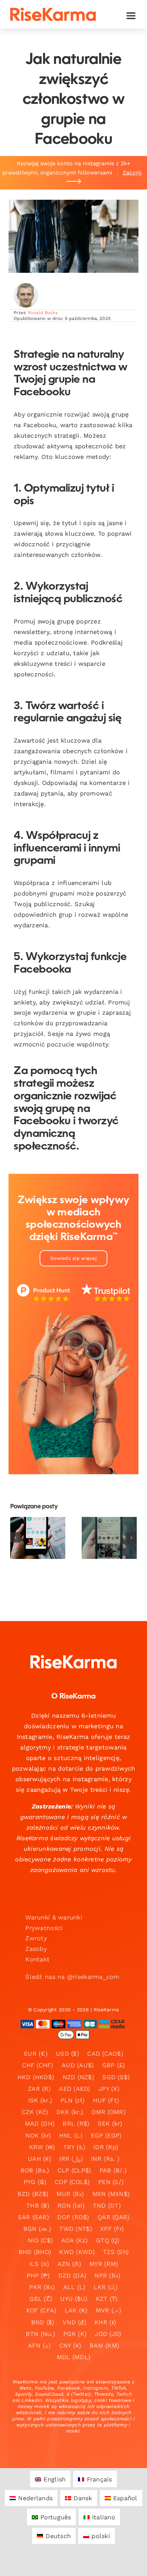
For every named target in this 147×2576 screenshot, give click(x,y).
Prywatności (44, 1928)
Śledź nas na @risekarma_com (72, 1977)
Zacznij (132, 173)
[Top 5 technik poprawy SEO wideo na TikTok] (109, 1538)
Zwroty (36, 1938)
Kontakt (37, 1959)
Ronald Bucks (43, 313)
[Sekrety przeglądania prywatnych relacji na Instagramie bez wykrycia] (38, 1538)
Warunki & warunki (54, 1917)
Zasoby (36, 1949)
